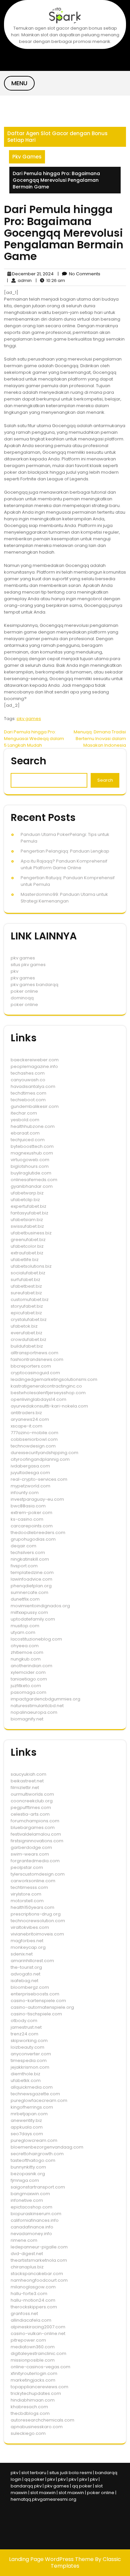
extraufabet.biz (27, 1253)
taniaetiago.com (29, 1679)
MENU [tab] (19, 83)
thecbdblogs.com (30, 2413)
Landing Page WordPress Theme (52, 2559)
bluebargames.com (33, 1827)
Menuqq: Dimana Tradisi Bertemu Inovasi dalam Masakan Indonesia (100, 739)
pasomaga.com (28, 1692)
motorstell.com (27, 1901)
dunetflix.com (25, 1599)
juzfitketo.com (26, 1686)
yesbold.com (25, 1120)
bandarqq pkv (26, 2486)
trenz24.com (24, 2034)
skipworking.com (29, 2041)
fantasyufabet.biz (29, 1213)
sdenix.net (22, 1954)
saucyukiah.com (28, 1774)
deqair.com (23, 1546)
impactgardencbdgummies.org (45, 1699)
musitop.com (25, 1626)
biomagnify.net (27, 1719)
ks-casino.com (27, 1519)
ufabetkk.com (26, 2080)
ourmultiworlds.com (32, 1794)
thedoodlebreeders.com (38, 1533)
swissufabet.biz (27, 1226)
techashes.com (28, 1073)
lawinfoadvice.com (31, 1579)
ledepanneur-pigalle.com (39, 2247)
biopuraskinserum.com (36, 2214)
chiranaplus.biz (27, 2267)
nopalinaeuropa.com (34, 1712)
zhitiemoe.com (27, 1652)
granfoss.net (24, 2314)
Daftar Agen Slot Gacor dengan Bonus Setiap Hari (57, 137)
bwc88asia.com (28, 1506)
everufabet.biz (26, 1333)
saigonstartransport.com (38, 2187)
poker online (24, 991)
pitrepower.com (28, 2340)
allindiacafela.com (31, 2320)
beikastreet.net (27, 1781)
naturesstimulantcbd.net (37, 1706)
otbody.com (24, 2021)
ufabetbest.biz (26, 1286)
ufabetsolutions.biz (31, 1266)
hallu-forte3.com (29, 2294)
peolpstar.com (27, 1867)
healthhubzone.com (33, 1126)
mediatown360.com (33, 2347)
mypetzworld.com (30, 1486)
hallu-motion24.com (33, 2300)
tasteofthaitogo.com (33, 2160)
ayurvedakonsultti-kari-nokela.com (49, 1406)
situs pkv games (28, 965)
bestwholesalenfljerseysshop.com (48, 1393)
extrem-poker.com (31, 1513)
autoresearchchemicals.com (42, 2420)
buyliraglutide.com (31, 1173)
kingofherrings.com (32, 2107)
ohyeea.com (25, 1646)
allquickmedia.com (32, 2087)
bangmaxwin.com (30, 2194)
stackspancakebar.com (37, 2274)
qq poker (34, 2479)
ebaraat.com (25, 1133)
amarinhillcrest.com (32, 1961)
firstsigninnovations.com (37, 1841)
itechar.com (24, 1113)
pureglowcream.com (34, 2140)
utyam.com (23, 1632)
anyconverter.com (31, 2054)
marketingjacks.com (33, 2380)
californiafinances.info (35, 2220)
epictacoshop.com (31, 2207)
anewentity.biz (26, 2120)
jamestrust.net (26, 2027)
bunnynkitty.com (28, 2167)
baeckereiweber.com (35, 1060)
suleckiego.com (28, 2433)
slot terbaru (34, 2473)
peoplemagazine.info (34, 1066)
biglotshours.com (30, 1166)
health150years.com (32, 1907)
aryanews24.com (30, 1419)
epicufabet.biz (26, 1313)
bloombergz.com (30, 1987)
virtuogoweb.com (30, 1160)
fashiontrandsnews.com (37, 1359)
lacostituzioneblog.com (36, 1639)
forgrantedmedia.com (35, 1861)
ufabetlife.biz (25, 1260)
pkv (14, 971)
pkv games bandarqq (34, 985)
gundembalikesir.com (35, 1106)
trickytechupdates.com (36, 2393)
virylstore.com (26, 1894)
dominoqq (22, 998)
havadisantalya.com (33, 1086)
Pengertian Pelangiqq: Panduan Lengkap (65, 851)
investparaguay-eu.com (37, 1499)
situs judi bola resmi (71, 2473)
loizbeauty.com (27, 2047)
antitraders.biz (26, 1413)
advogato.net (25, 1974)
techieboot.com (28, 1100)
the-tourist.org (26, 1967)
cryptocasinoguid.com (35, 1373)
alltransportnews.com (34, 1353)
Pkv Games (27, 157)
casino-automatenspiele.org (42, 2007)
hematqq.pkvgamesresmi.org (43, 2499)
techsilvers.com (28, 1552)
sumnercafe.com (29, 1592)
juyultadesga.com (30, 1473)
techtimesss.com (29, 1887)
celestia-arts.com (30, 1814)
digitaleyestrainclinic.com (38, 2353)
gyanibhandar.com (32, 1186)
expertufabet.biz (28, 1206)
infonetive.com (27, 2200)
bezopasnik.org (28, 2174)
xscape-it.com (26, 1426)
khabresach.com (29, 2407)
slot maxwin (43, 2493)
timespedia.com (29, 2061)
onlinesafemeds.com (34, 1180)
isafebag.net (24, 1981)
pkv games (29, 719)
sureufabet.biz (26, 1293)
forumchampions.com (35, 1821)
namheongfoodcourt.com (39, 2280)
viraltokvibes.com (30, 1927)
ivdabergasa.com (30, 1466)
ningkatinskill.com (30, 1559)
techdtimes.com (28, 1093)
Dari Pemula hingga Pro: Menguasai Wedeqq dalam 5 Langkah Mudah (34, 739)
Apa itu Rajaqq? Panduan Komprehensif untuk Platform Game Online (64, 864)
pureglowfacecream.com (39, 2100)
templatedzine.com (32, 1572)
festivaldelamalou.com (36, 1834)
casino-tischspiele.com (36, 2014)
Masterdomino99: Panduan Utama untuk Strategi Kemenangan (64, 898)
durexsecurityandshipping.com (44, 1453)
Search (28, 761)
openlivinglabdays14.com (38, 1399)
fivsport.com (24, 1566)
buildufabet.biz (27, 1346)
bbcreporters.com (31, 1366)
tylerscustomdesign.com (38, 1874)
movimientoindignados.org (40, 1606)
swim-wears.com (30, 1854)
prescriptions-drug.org (36, 1914)
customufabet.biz (30, 1299)
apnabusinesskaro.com (37, 2427)
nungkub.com (26, 1659)
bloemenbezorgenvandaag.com (47, 2147)
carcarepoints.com (32, 1526)
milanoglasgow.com (33, 2287)
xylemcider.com (28, 1672)
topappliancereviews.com (39, 2387)
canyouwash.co (28, 1080)
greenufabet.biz (28, 1240)
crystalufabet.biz (29, 1319)
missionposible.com (33, 2360)
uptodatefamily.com (33, 1619)
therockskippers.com (34, 2307)
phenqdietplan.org (31, 1586)
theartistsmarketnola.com (39, 2260)
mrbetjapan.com (29, 2114)
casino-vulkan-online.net (38, 2333)
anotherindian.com (31, 1666)
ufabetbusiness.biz (31, 1233)
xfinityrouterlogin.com (34, 2373)
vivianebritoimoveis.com (37, 1934)
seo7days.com (27, 2134)
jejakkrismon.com (30, 2067)
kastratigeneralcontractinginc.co (46, 1386)
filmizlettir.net (25, 1788)
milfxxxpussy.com (29, 1612)
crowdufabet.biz (28, 1339)
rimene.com (24, 2240)
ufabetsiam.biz (27, 1220)
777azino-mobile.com (34, 1433)
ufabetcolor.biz (27, 1246)
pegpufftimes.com (31, 1807)
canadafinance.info (32, 2227)
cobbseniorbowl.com (34, 1439)
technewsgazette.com (35, 2094)
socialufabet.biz (28, 1273)
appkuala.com (27, 2127)
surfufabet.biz (25, 1280)
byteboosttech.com (32, 1146)
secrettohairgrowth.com (37, 2154)
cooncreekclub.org (32, 1801)
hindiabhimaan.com (33, 2400)
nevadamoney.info (31, 2234)
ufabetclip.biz (25, 1200)
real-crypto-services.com (39, 1479)
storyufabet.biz (27, 1306)
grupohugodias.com (33, 1539)
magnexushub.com (32, 1153)
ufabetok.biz (24, 1326)
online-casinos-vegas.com (40, 2367)
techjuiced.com (28, 1140)
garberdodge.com (31, 1847)
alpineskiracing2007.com (38, 2327)
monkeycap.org (28, 1947)
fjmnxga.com (25, 2180)
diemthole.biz (25, 2074)
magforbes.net (27, 1941)
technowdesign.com (33, 1446)
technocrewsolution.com (38, 1921)
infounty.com (25, 1493)
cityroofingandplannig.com (40, 1459)
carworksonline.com (33, 1881)
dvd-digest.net (27, 2254)
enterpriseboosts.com (35, 1994)
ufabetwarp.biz (27, 1193)
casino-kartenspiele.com (38, 2001)
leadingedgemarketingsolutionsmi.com (54, 1379)
